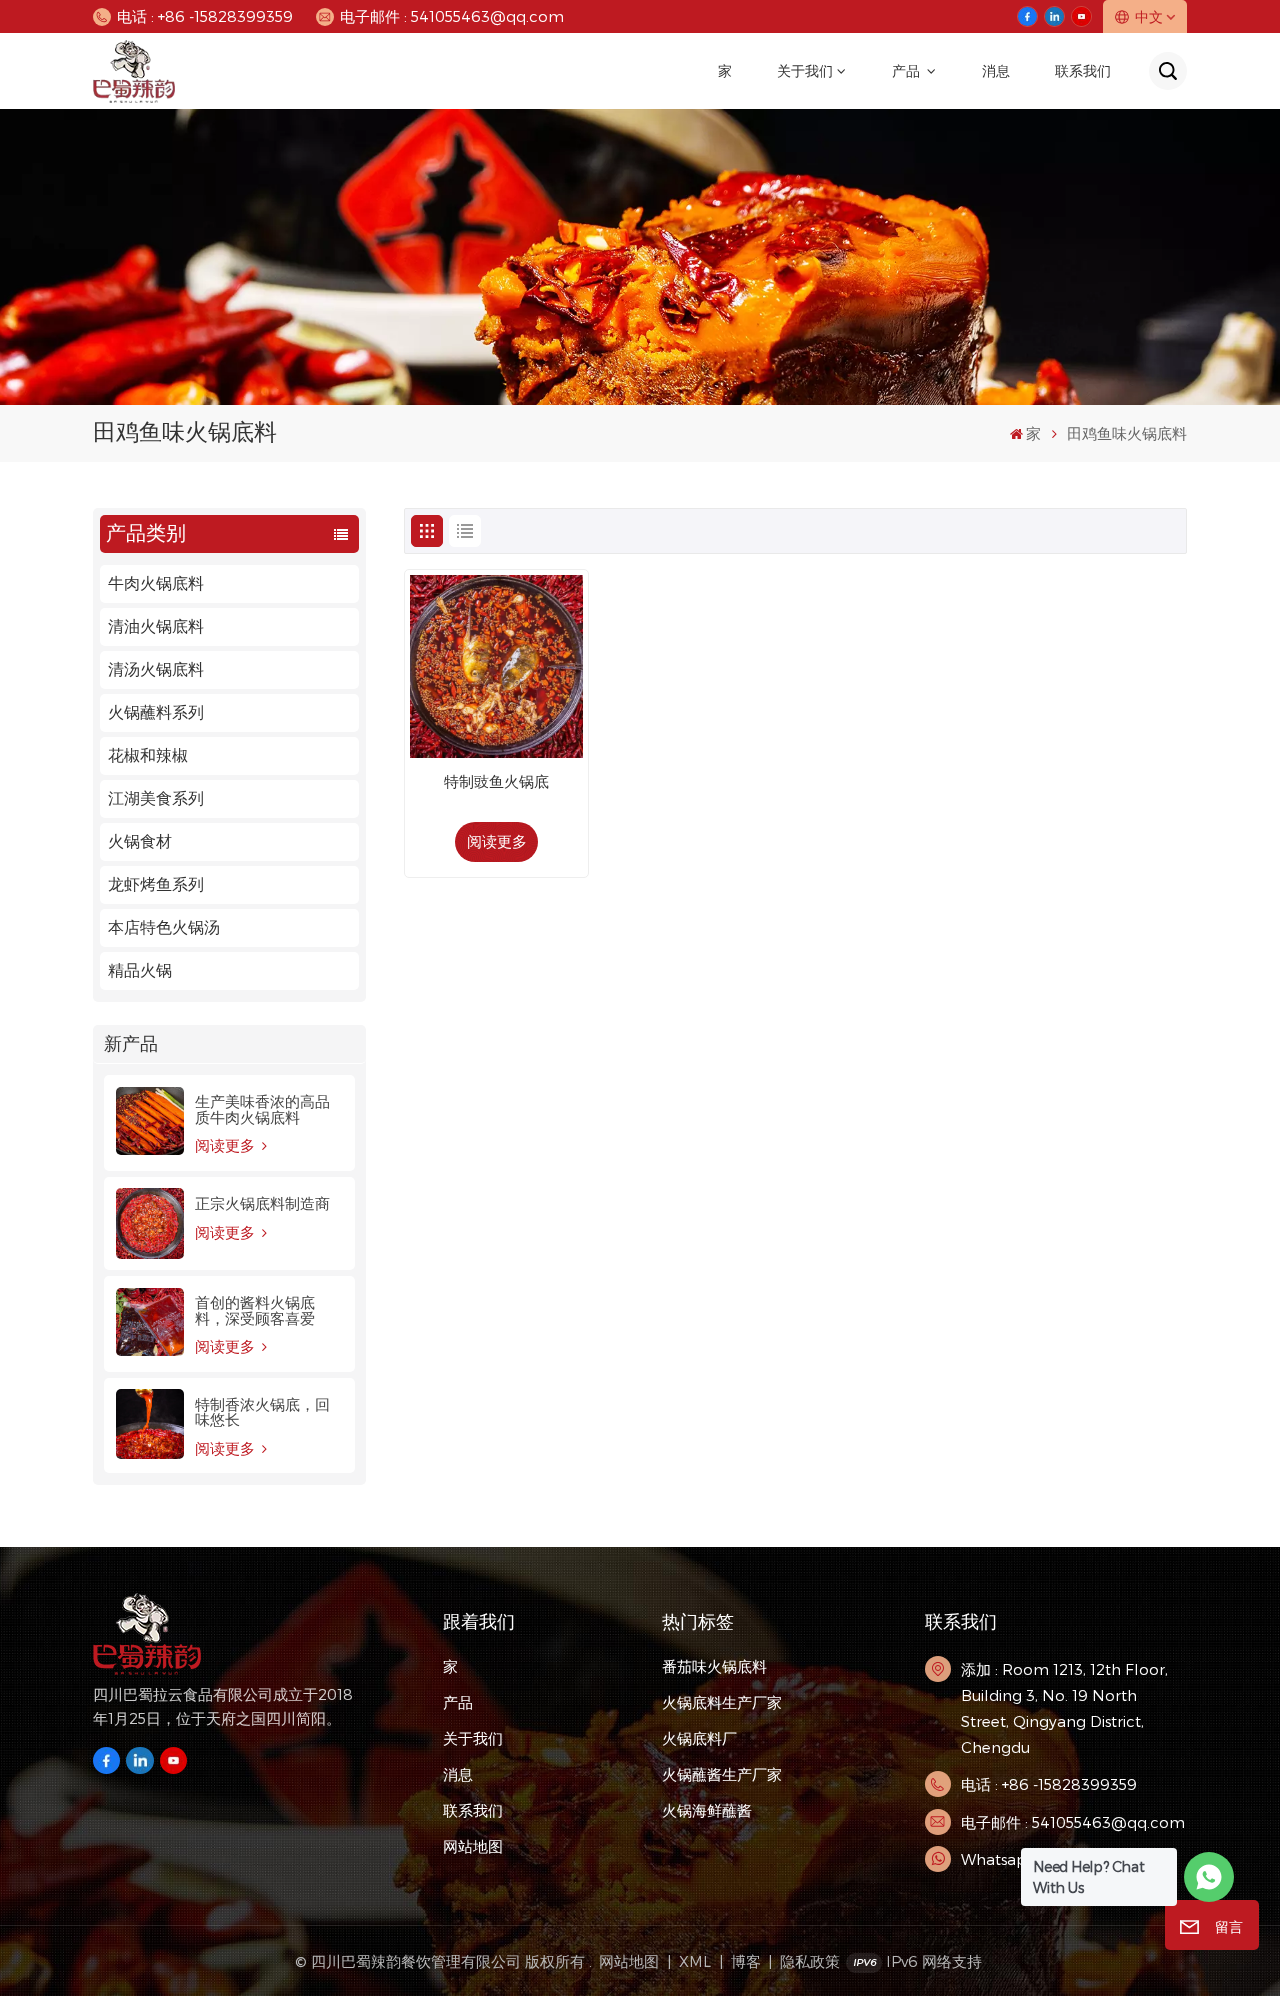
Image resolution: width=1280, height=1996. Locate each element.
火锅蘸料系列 (156, 712)
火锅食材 (140, 841)
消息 (996, 71)
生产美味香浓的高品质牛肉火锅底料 (262, 1109)
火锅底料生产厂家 (722, 1702)
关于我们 (805, 71)
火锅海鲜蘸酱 (707, 1810)
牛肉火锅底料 (156, 583)
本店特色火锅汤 (164, 927)
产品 (907, 71)
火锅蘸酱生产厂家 (722, 1774)
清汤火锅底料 (156, 669)
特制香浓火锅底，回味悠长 (262, 1412)
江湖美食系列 (156, 798)
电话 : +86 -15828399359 (205, 16)
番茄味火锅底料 (714, 1666)
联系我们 (1083, 71)
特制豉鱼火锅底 (496, 782)
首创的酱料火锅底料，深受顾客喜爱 (255, 1310)
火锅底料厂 (699, 1738)
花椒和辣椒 (148, 755)
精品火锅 (140, 970)
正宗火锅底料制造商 (262, 1203)
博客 (746, 1961)
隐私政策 (810, 1961)
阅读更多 (227, 1145)
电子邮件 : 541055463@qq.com (452, 16)
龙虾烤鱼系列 (156, 884)
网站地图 (473, 1846)
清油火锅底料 (156, 626)
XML (695, 1961)
